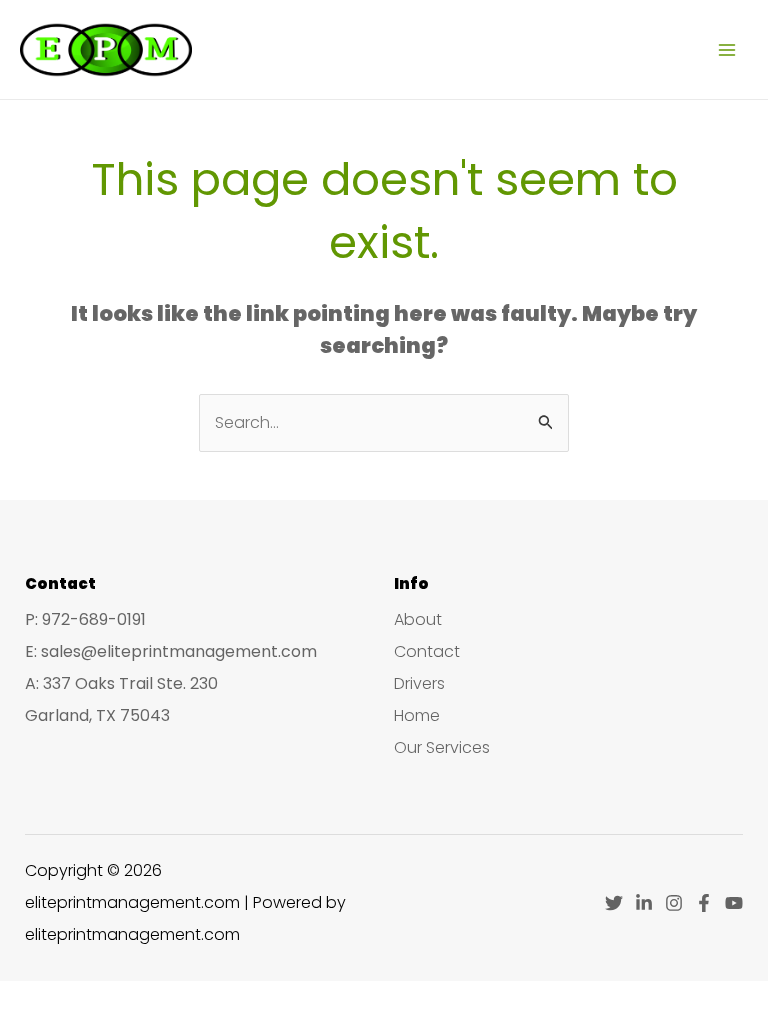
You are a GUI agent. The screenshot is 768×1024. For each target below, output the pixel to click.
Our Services (442, 747)
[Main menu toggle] (727, 49)
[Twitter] (614, 903)
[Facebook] (704, 903)
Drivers (419, 683)
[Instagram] (674, 903)
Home (417, 715)
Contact (427, 651)
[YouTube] (734, 903)
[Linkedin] (644, 903)
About (418, 619)
